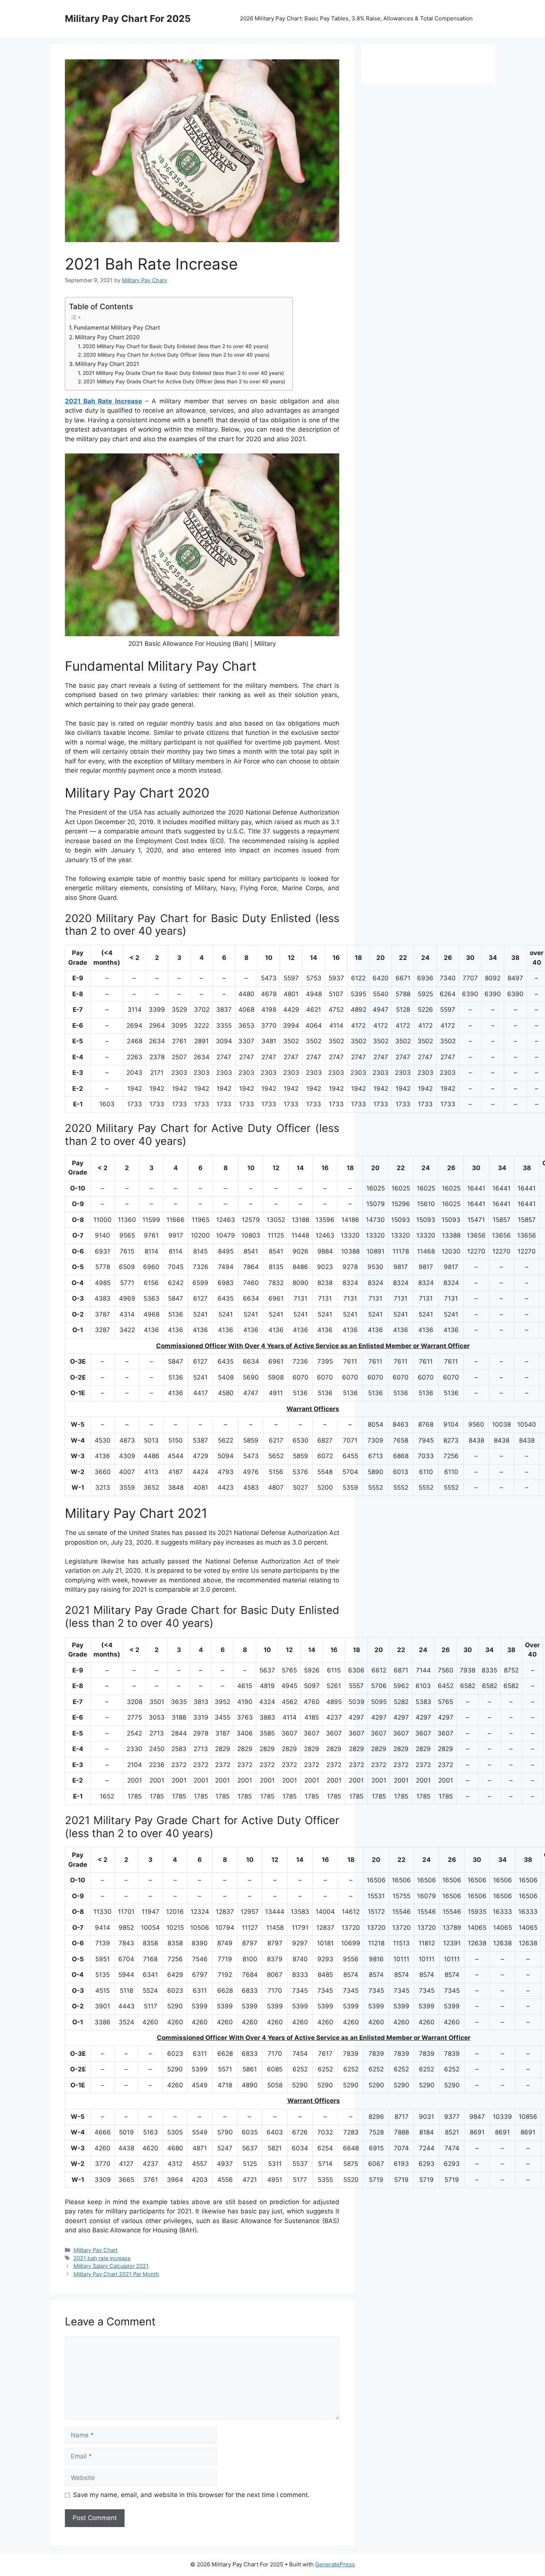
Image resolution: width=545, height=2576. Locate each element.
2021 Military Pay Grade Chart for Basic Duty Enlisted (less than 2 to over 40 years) (183, 373)
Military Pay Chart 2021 (107, 364)
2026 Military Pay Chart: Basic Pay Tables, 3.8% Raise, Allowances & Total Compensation (356, 18)
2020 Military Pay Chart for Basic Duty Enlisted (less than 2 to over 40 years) (176, 346)
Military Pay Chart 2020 (107, 337)
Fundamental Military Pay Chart (117, 328)
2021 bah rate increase (102, 2258)
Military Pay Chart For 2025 (128, 19)
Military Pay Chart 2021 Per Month (116, 2274)
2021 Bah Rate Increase (103, 401)
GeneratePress (335, 2564)
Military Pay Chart (95, 2250)
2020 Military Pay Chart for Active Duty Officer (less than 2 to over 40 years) (176, 355)
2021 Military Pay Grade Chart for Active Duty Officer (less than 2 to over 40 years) (184, 382)
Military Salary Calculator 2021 (111, 2266)
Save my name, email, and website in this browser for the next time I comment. (191, 2495)
